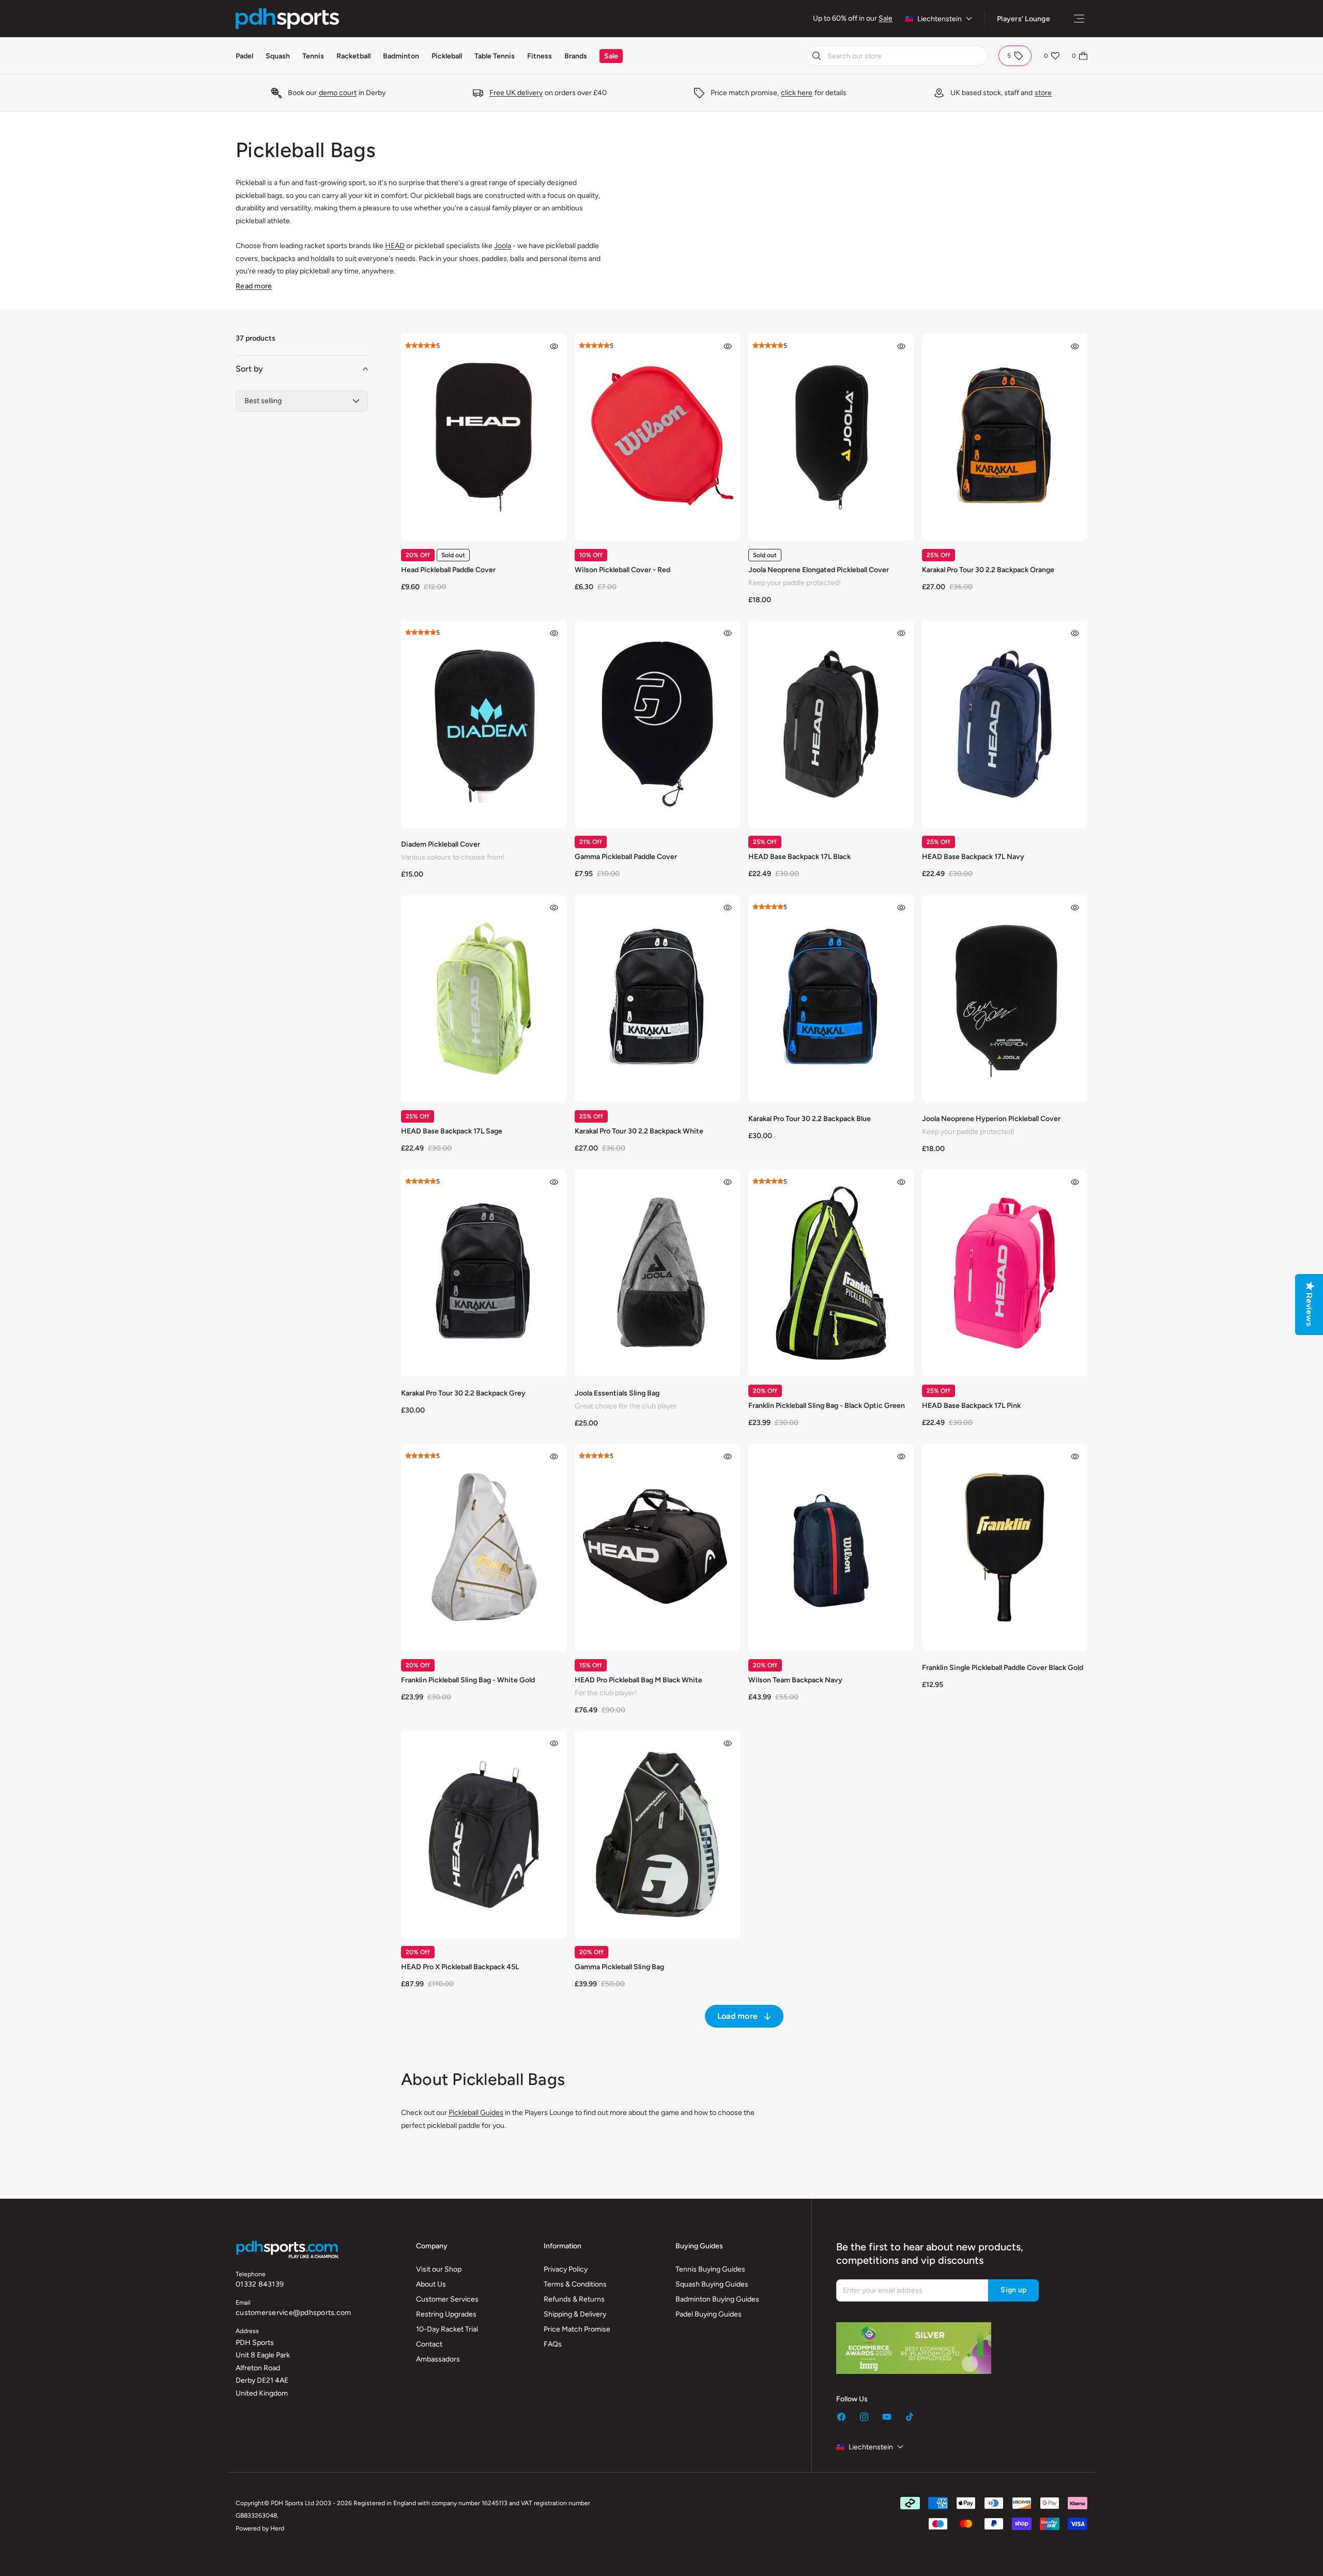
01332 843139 (260, 2284)
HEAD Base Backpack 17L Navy (973, 857)
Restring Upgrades (446, 2314)
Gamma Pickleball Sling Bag (619, 1967)
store (1043, 93)
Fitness (540, 56)
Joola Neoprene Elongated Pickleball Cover (819, 570)
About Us (431, 2284)
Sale (886, 18)
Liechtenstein (940, 19)
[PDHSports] (287, 19)
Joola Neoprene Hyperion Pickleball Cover (991, 1119)
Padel (244, 56)
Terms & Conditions (575, 2284)
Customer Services (447, 2299)
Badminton (401, 56)
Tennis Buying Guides (710, 2269)
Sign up (1013, 2290)
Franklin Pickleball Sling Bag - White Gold (468, 1680)
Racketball (353, 56)
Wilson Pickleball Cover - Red (622, 570)
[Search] (817, 56)
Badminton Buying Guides (717, 2299)
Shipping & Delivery (575, 2314)
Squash (278, 56)
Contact (429, 2344)
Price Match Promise (577, 2329)
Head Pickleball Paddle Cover (448, 570)
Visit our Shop (439, 2269)
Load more (737, 2016)
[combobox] (897, 56)
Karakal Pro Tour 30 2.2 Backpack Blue (810, 1119)
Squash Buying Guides (712, 2284)
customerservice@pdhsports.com (293, 2313)
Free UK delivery (516, 93)
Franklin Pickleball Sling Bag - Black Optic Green (827, 1406)
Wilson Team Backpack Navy (795, 1680)
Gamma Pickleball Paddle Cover (626, 857)
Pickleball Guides (476, 2113)
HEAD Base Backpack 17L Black (799, 857)
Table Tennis (495, 56)
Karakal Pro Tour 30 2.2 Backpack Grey (463, 1393)
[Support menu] (1079, 19)
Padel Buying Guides (709, 2314)
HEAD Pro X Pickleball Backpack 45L (460, 1967)
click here (797, 93)
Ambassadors (438, 2359)
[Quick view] (554, 346)
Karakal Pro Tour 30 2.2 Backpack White (639, 1131)
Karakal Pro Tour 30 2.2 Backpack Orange (988, 570)
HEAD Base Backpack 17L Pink (971, 1406)
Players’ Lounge (1024, 19)
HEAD (395, 246)
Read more (254, 286)
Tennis (313, 56)
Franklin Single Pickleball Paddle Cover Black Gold (1003, 1668)
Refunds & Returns (574, 2299)
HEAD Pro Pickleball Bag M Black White (639, 1680)
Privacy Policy (566, 2269)
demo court (338, 93)
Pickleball (447, 56)
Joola (503, 246)
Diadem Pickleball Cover (441, 844)
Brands (576, 56)
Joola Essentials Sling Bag (617, 1393)
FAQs (553, 2344)
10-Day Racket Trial (447, 2329)
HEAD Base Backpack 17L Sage (452, 1131)
